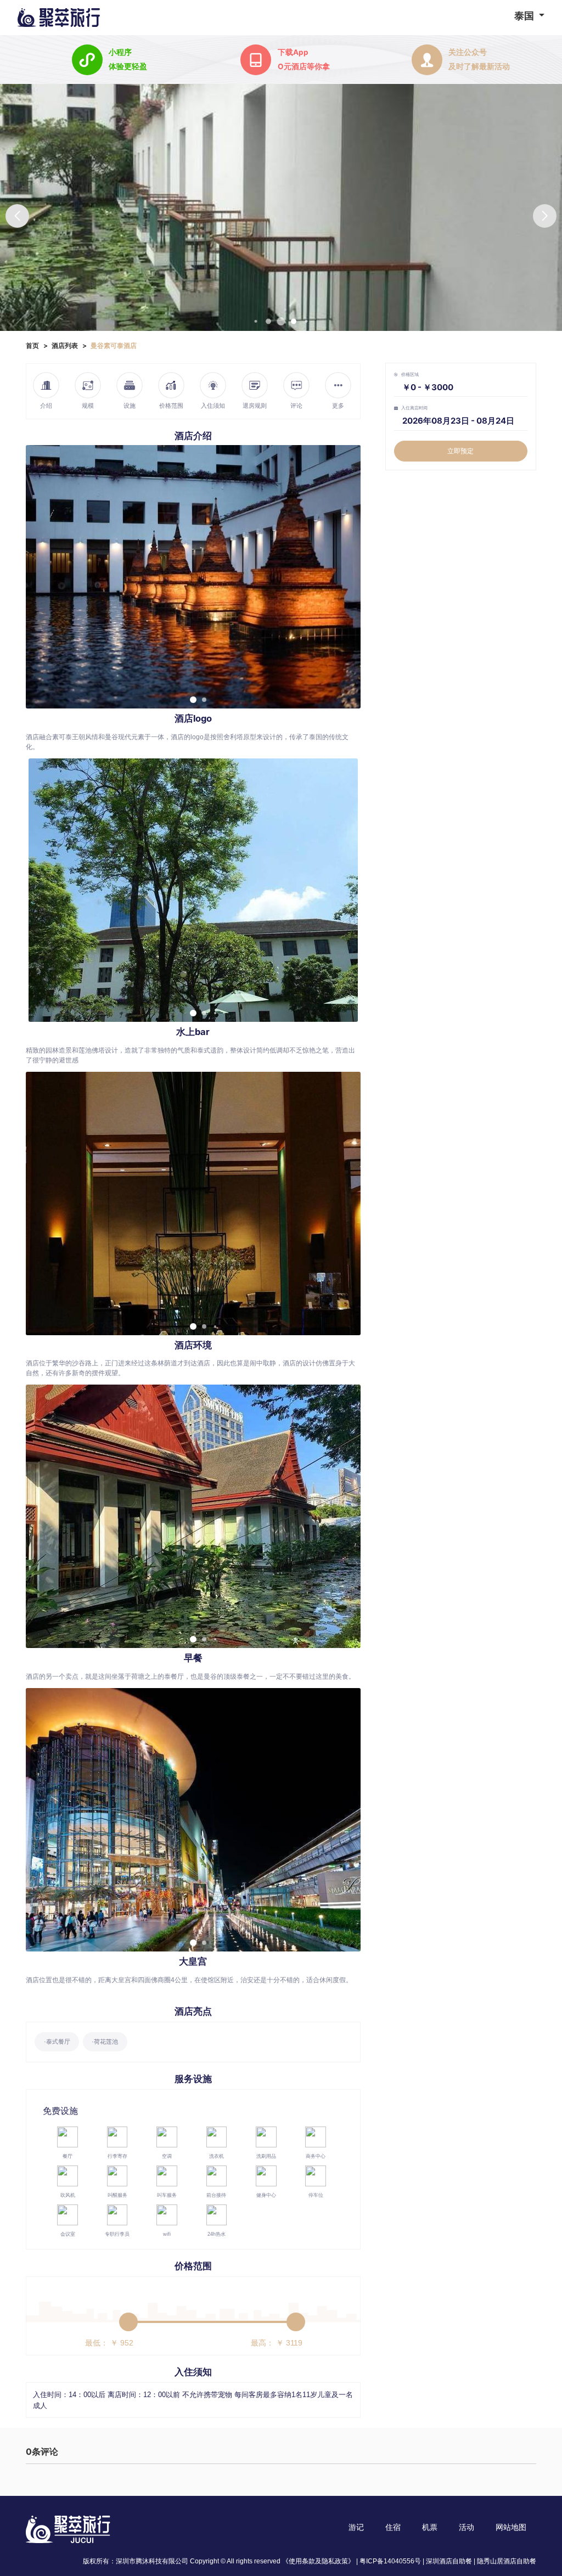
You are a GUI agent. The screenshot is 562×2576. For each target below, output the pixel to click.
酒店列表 (65, 345)
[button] (545, 216)
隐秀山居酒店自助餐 (507, 2561)
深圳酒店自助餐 (449, 2561)
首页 (32, 345)
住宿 (393, 2527)
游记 (356, 2527)
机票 (430, 2527)
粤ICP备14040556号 (390, 2561)
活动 (467, 2527)
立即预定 (460, 451)
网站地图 (511, 2527)
